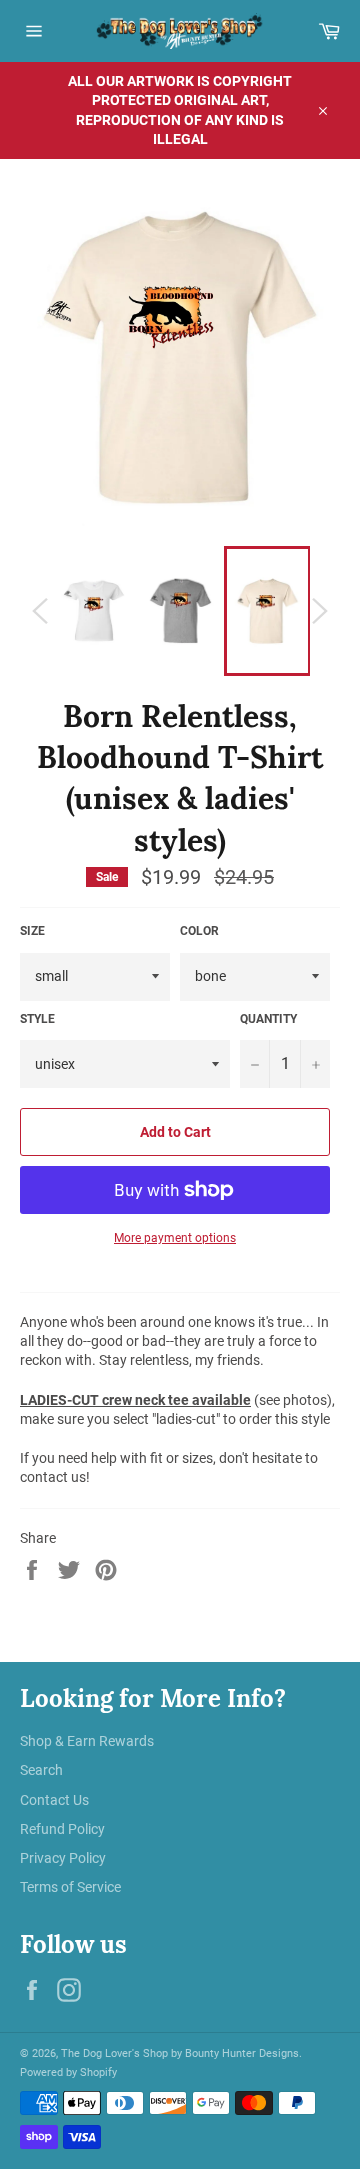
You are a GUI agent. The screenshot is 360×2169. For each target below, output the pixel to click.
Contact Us (54, 1800)
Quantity (268, 1019)
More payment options (175, 1238)
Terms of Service (70, 1887)
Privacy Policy (63, 1858)
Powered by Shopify (68, 2072)
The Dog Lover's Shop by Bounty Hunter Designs (180, 2053)
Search (41, 1770)
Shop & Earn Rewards (87, 1741)
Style (37, 1019)
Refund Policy (62, 1829)
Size (32, 931)
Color (199, 931)
